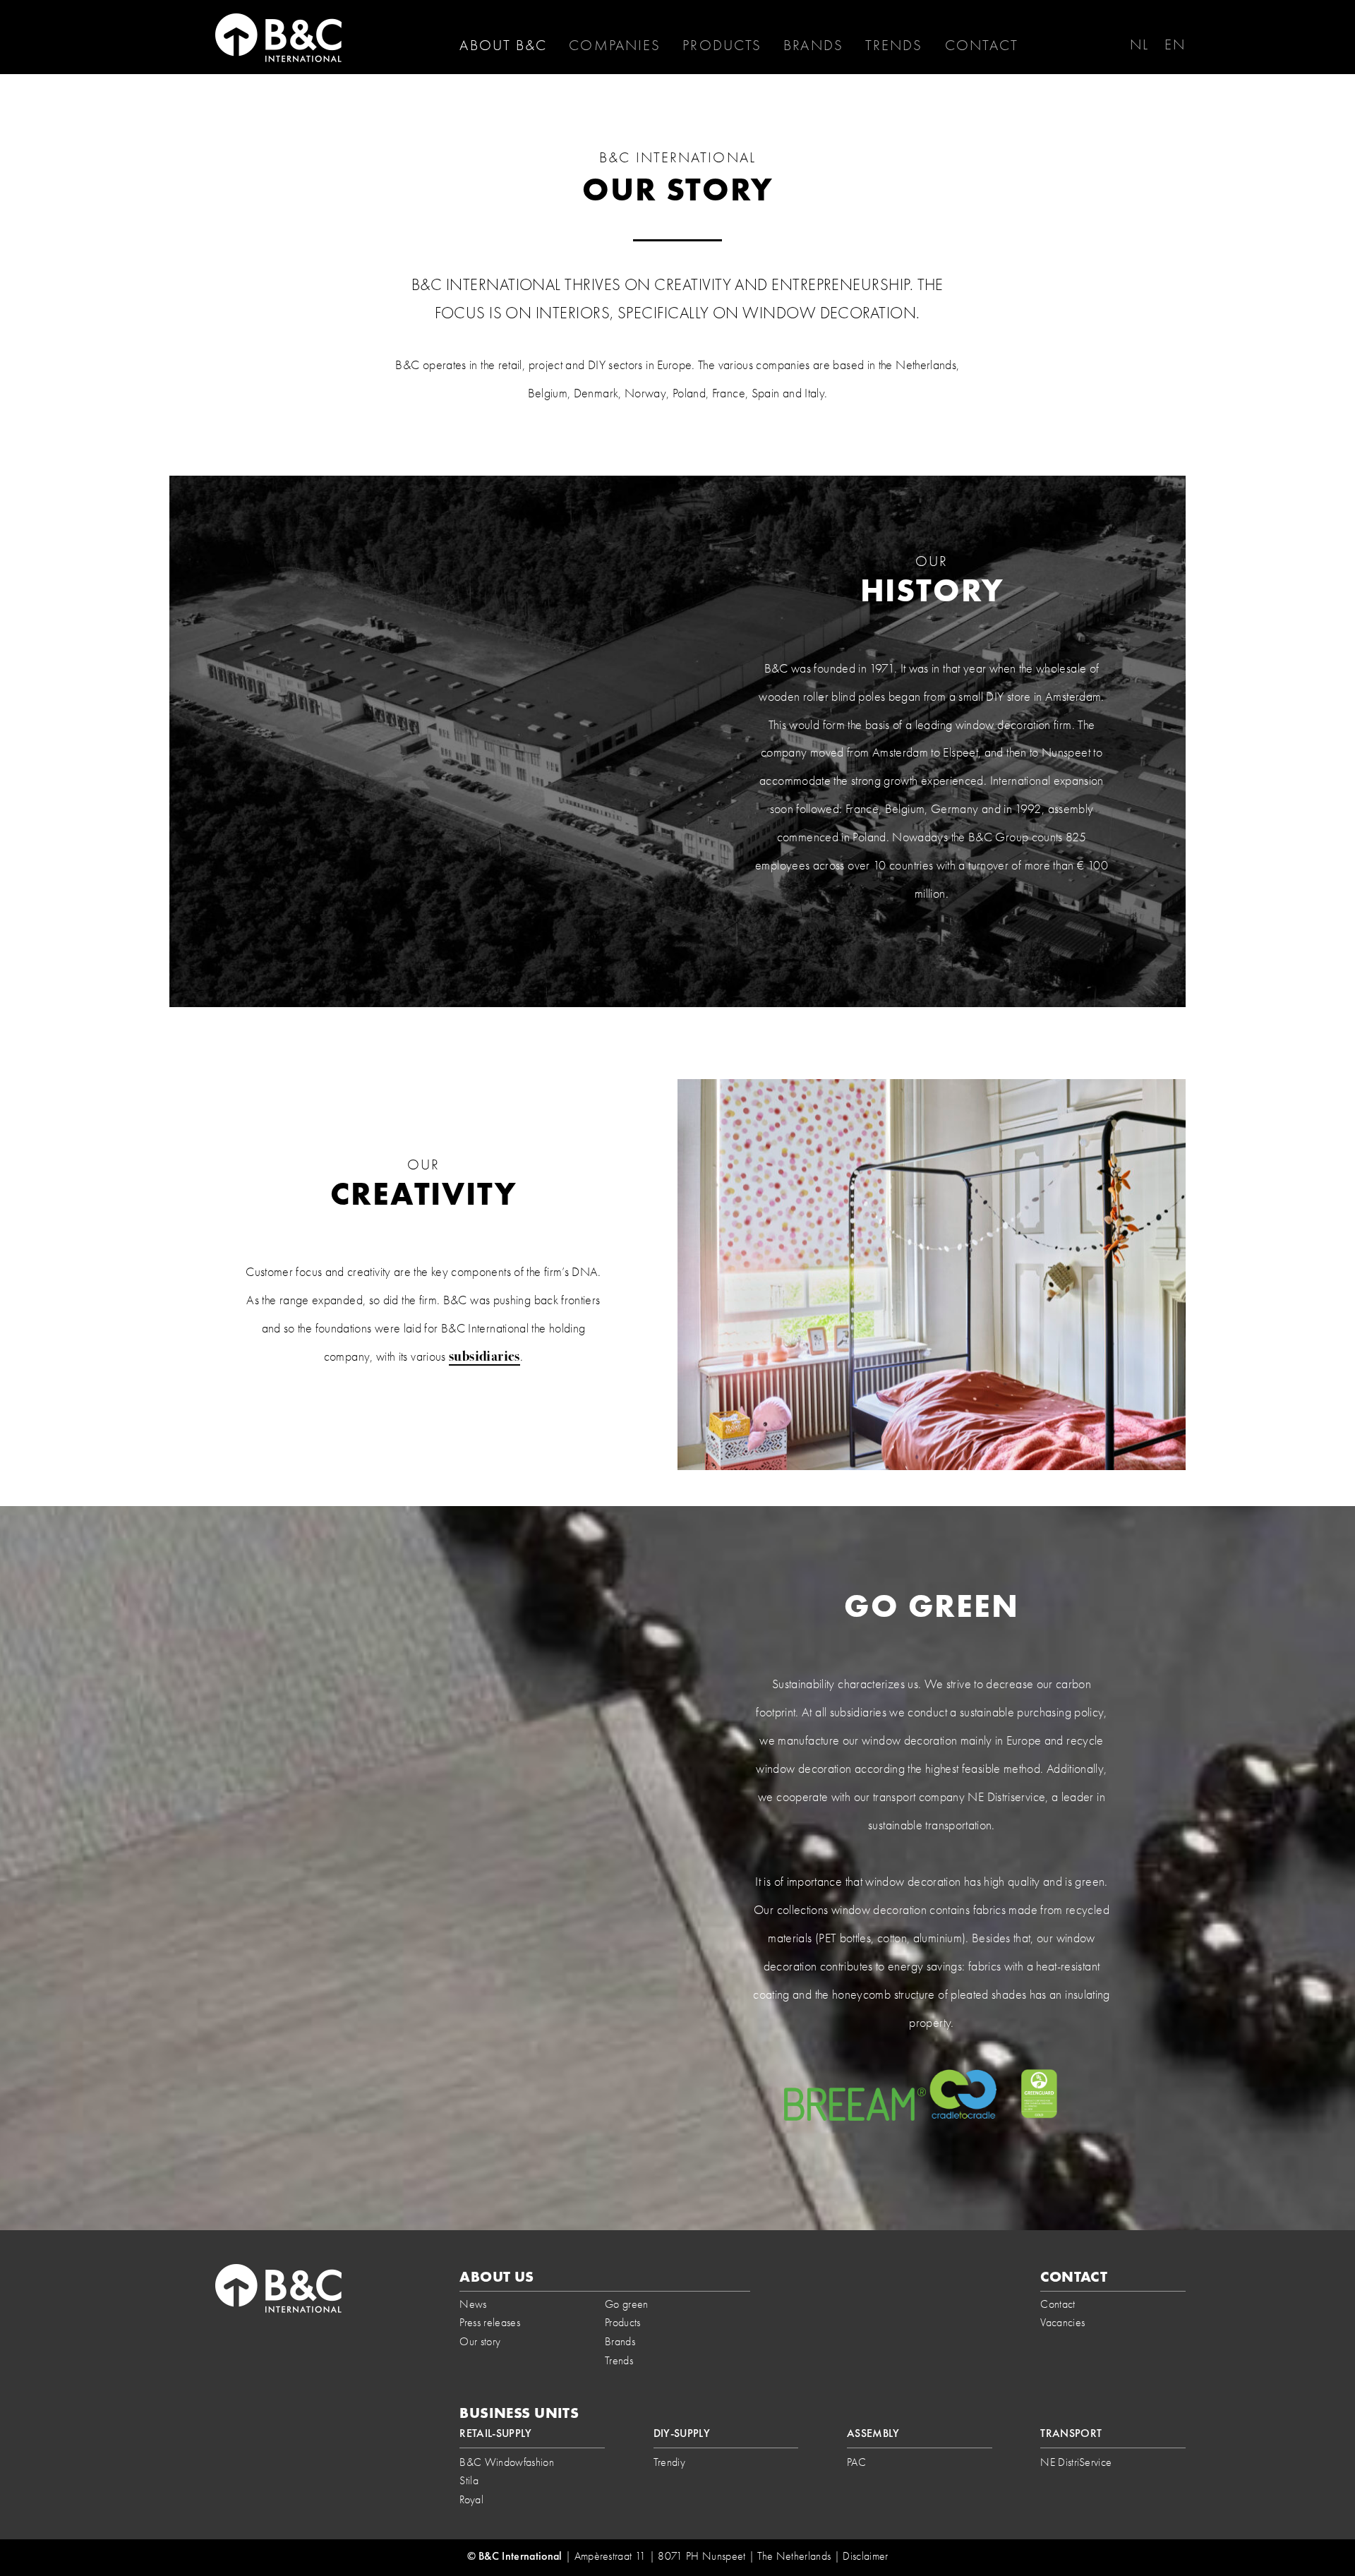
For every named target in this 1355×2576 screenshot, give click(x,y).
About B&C (503, 45)
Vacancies (1062, 2322)
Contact (1058, 2304)
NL (1139, 44)
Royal (471, 2499)
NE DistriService (1076, 2462)
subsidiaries (484, 1356)
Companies (615, 45)
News (473, 2304)
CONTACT (982, 45)
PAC (856, 2462)
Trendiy (669, 2462)
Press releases (489, 2322)
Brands (813, 45)
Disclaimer (865, 2556)
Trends (894, 45)
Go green (627, 2304)
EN (1175, 44)
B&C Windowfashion (506, 2462)
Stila (469, 2480)
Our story (480, 2341)
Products (722, 45)
